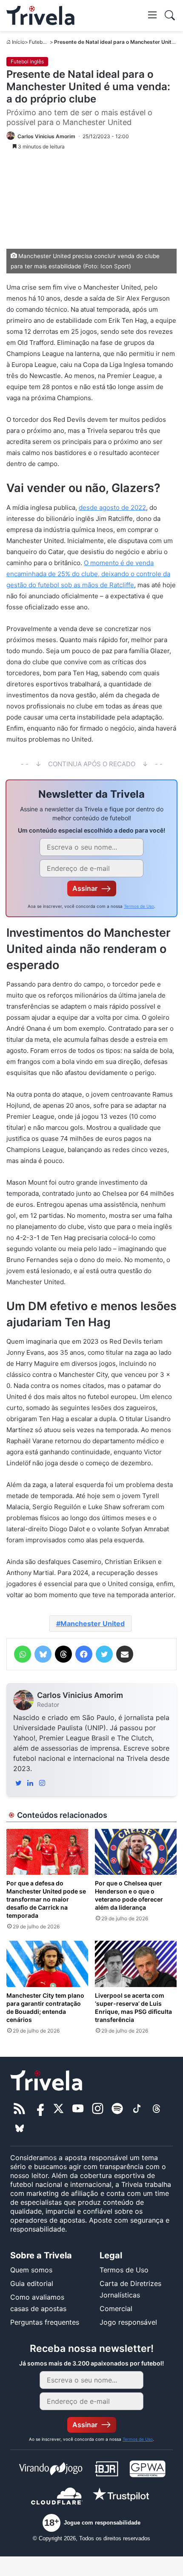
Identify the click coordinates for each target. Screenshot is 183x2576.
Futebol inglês (46, 42)
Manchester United (93, 1624)
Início (18, 42)
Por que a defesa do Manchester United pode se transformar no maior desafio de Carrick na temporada (46, 1899)
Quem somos (31, 2270)
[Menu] (152, 14)
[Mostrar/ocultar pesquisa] (170, 15)
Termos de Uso (139, 906)
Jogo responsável (128, 2322)
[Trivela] (40, 16)
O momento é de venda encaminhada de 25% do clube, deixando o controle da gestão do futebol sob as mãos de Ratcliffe (88, 574)
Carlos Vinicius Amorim (80, 1695)
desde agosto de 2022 (112, 508)
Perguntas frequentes (45, 2322)
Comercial (116, 2309)
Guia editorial (32, 2283)
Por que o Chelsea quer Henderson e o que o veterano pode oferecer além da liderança (129, 1895)
